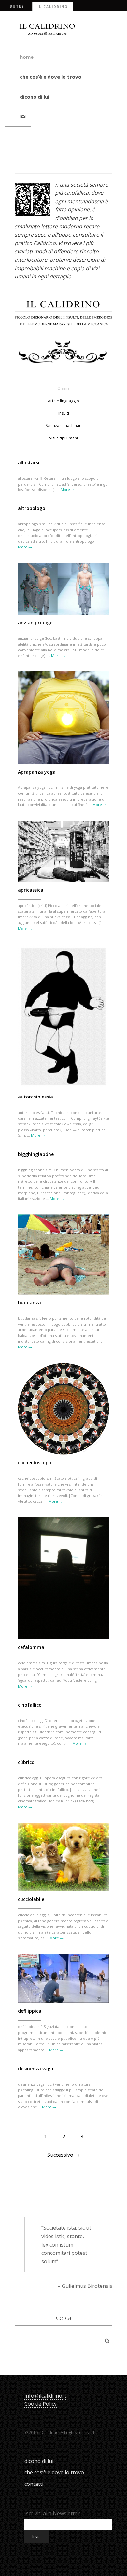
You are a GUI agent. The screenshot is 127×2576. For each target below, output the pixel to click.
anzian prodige (35, 623)
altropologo (32, 508)
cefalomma (31, 1647)
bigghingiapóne (36, 1154)
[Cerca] (107, 2341)
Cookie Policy (41, 2404)
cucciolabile (31, 1899)
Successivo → (63, 2155)
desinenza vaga (36, 2068)
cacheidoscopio (35, 1463)
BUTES (17, 6)
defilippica (30, 2011)
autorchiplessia (35, 1097)
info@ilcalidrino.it (45, 2396)
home (27, 57)
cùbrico (26, 1762)
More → (68, 490)
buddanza (29, 1303)
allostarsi (29, 462)
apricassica (31, 890)
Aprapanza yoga (37, 772)
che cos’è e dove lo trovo (51, 77)
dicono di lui (35, 97)
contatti (34, 2484)
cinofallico (30, 1705)
